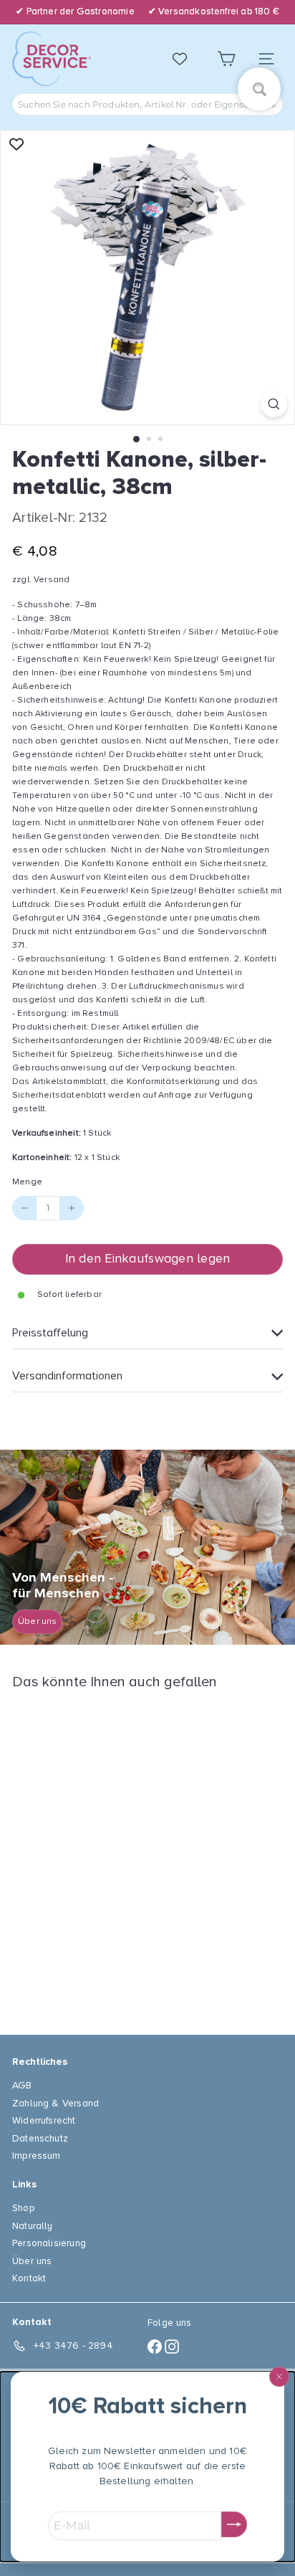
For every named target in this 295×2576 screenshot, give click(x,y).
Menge (27, 1182)
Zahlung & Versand (55, 2103)
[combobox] (147, 104)
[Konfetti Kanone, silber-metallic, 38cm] (102, 1854)
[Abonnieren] (234, 2524)
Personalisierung (49, 2243)
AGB (22, 2085)
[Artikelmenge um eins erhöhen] (72, 1208)
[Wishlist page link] (187, 59)
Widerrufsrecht (44, 2120)
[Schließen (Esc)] (279, 2377)
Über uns (32, 2261)
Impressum (37, 2156)
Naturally (33, 2226)
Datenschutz (40, 2138)
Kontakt (29, 2278)
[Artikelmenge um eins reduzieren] (24, 1208)
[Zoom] (274, 404)
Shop (24, 2208)
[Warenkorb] (226, 59)
